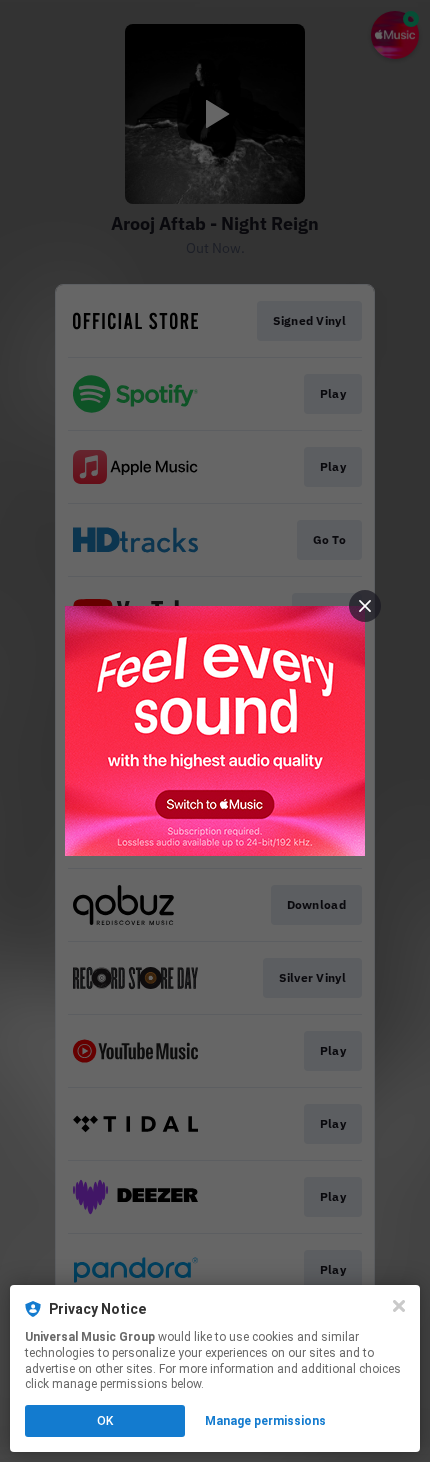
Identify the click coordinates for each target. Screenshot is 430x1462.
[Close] (399, 1306)
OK (105, 1421)
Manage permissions (265, 1421)
